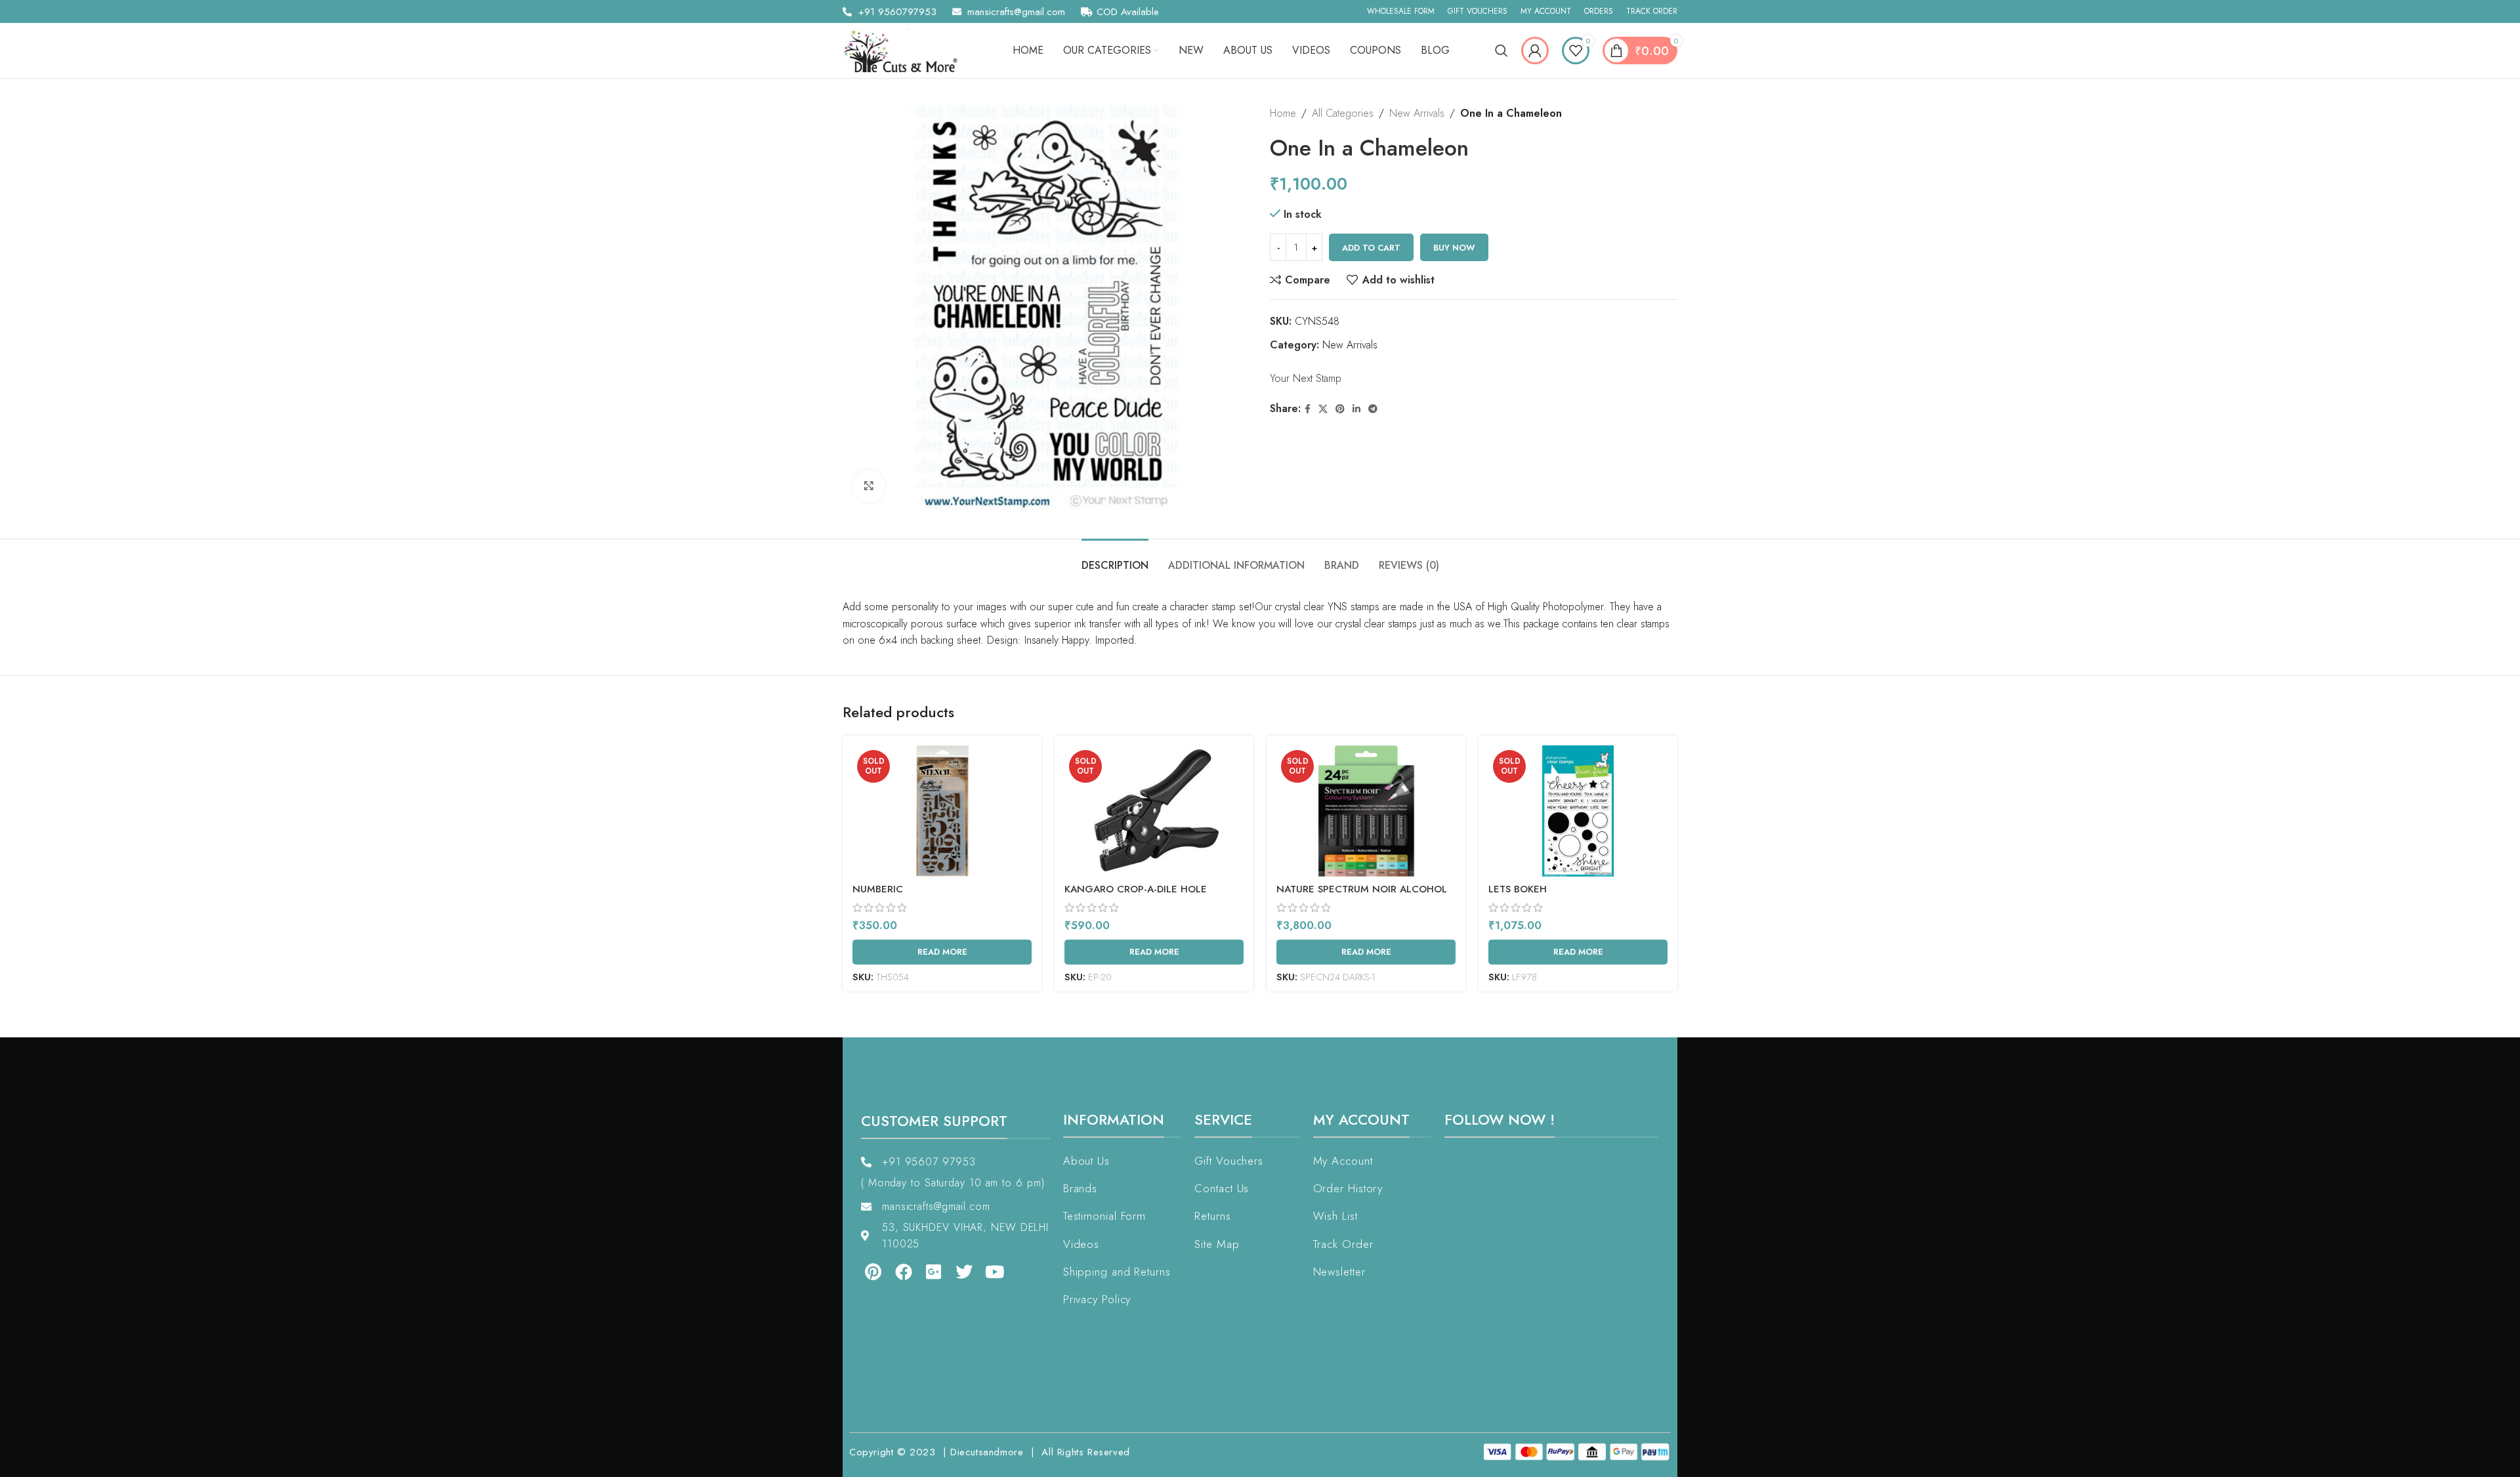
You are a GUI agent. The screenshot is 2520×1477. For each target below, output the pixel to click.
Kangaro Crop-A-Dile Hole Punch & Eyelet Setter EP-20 (1141, 896)
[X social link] (1323, 409)
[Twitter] (964, 1272)
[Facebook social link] (1308, 409)
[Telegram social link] (1373, 409)
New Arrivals (1417, 113)
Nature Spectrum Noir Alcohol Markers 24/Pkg (1362, 896)
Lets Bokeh (1518, 889)
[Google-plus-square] (934, 1272)
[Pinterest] (873, 1272)
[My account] (1535, 51)
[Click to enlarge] (869, 486)
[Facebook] (903, 1272)
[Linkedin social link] (1356, 409)
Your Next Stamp (1306, 378)
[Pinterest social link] (1340, 409)
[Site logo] (905, 50)
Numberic (878, 889)
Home (1283, 113)
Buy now (1454, 248)
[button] (38, 1439)
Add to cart (1371, 248)
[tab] (1115, 559)
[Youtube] (995, 1272)
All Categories (1343, 113)
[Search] (1501, 51)
